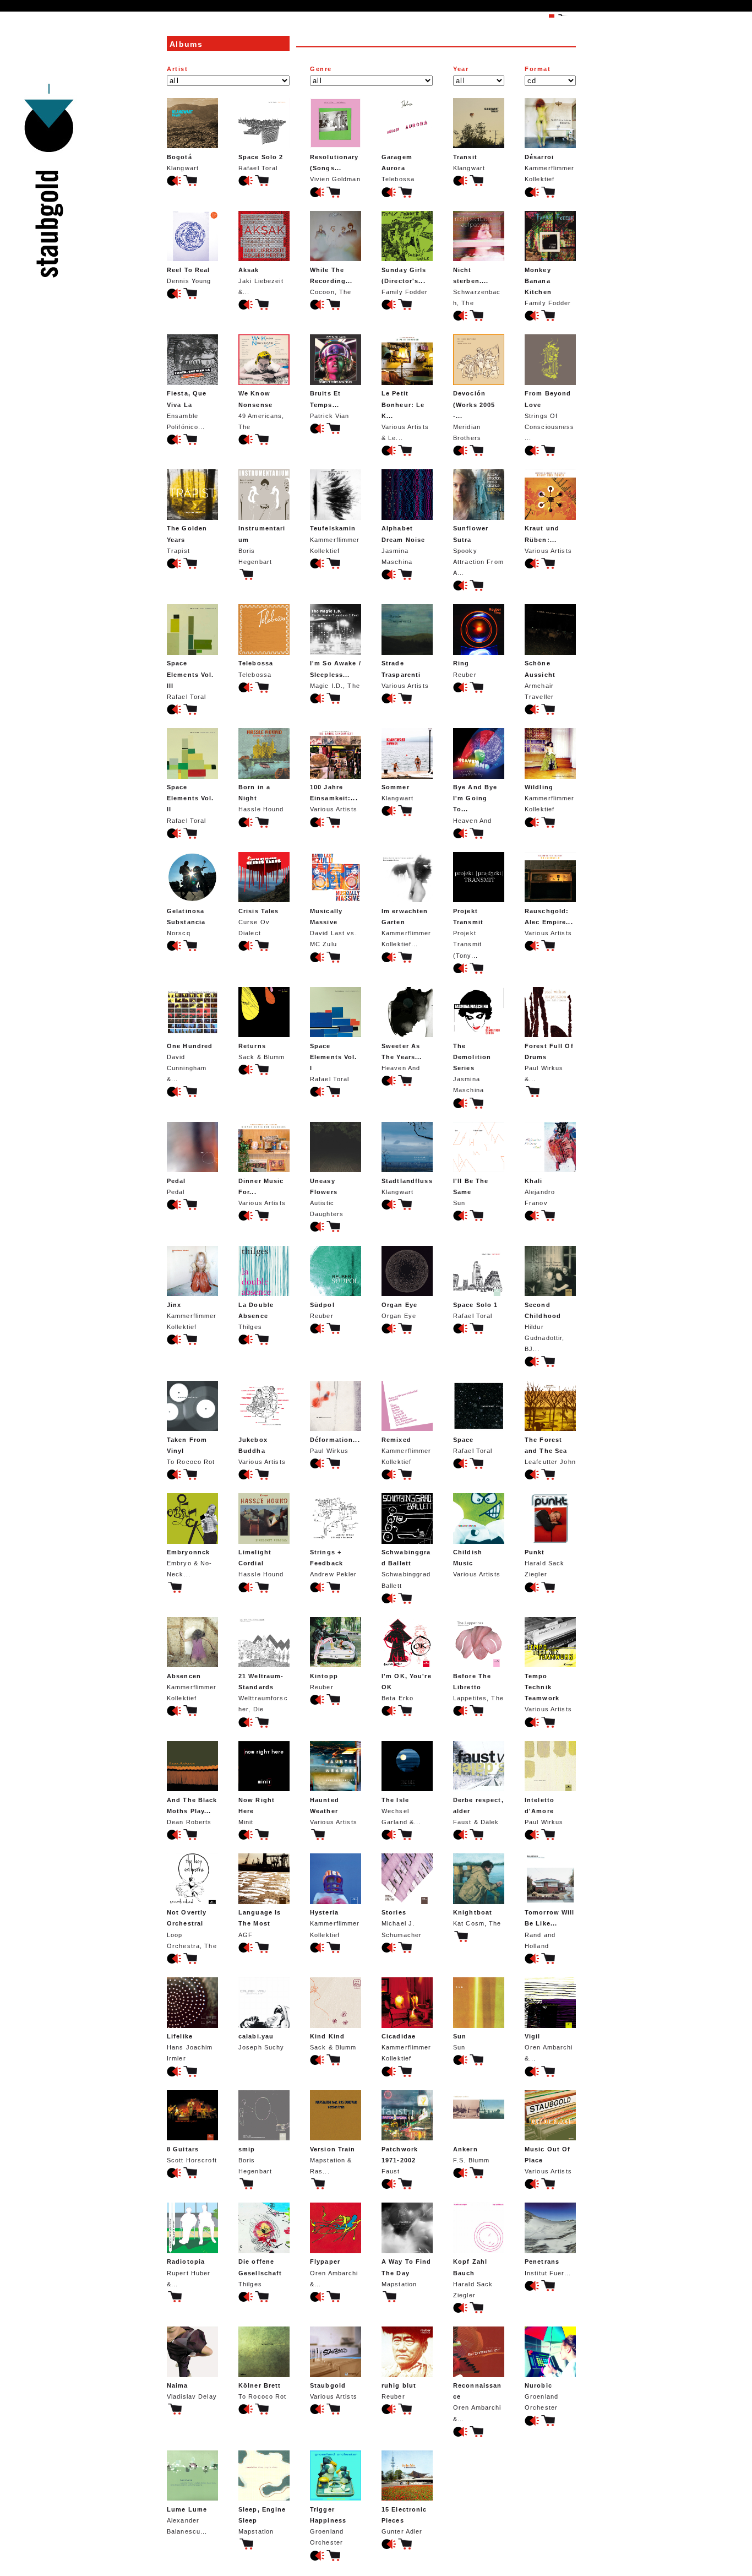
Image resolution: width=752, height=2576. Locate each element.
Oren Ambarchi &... (549, 2047)
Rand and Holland (550, 1929)
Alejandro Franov (540, 1192)
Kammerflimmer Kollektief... (407, 928)
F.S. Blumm (471, 2155)
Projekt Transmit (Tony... (468, 933)
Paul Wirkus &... (549, 1062)
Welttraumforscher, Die (263, 1693)
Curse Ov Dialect (258, 922)
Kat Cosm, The (477, 1918)
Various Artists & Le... (405, 416)
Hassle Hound (261, 798)
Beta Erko (407, 1687)
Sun (471, 1192)
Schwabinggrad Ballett (406, 1569)
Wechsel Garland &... (401, 1811)
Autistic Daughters (327, 1197)
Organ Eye (399, 1310)
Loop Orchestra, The (192, 1929)
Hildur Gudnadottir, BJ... (544, 1327)
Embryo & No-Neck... (189, 1563)
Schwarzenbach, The (477, 286)
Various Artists (548, 539)
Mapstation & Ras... (333, 2160)
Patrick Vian (329, 404)
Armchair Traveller (540, 680)
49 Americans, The (261, 410)
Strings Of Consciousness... (550, 416)
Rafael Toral (261, 162)
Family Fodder (405, 281)
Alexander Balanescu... (187, 2520)
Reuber (465, 669)
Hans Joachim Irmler (190, 2047)
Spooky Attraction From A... (478, 551)
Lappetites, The (478, 1687)
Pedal (176, 1186)
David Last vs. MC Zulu (334, 928)
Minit (257, 1811)
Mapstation (407, 2273)
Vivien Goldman (335, 168)
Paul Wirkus (335, 1445)
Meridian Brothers (474, 416)
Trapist (187, 539)
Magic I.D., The (336, 674)
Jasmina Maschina (403, 545)
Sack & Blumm (261, 1051)
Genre (321, 69)
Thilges (256, 1316)
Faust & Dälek (478, 1811)
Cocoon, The (331, 281)
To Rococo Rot (191, 1451)
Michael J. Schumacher (402, 1923)
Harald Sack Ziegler (544, 1563)
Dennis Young (189, 275)
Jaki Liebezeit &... (261, 281)
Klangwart (183, 162)
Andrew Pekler (334, 1563)
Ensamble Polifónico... (187, 410)
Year (461, 69)
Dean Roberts (192, 1811)
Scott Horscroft (192, 2155)
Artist (178, 69)
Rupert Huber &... (189, 2273)
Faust (400, 2160)
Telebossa (398, 168)
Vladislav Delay (192, 2391)
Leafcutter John (550, 1451)
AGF (260, 1923)
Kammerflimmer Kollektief (550, 168)
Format (538, 69)
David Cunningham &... (190, 1062)
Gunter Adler (404, 2520)
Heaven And (475, 804)
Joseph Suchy (261, 2042)
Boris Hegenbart (262, 545)
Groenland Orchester (541, 2396)
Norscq (186, 922)
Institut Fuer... (548, 2267)
